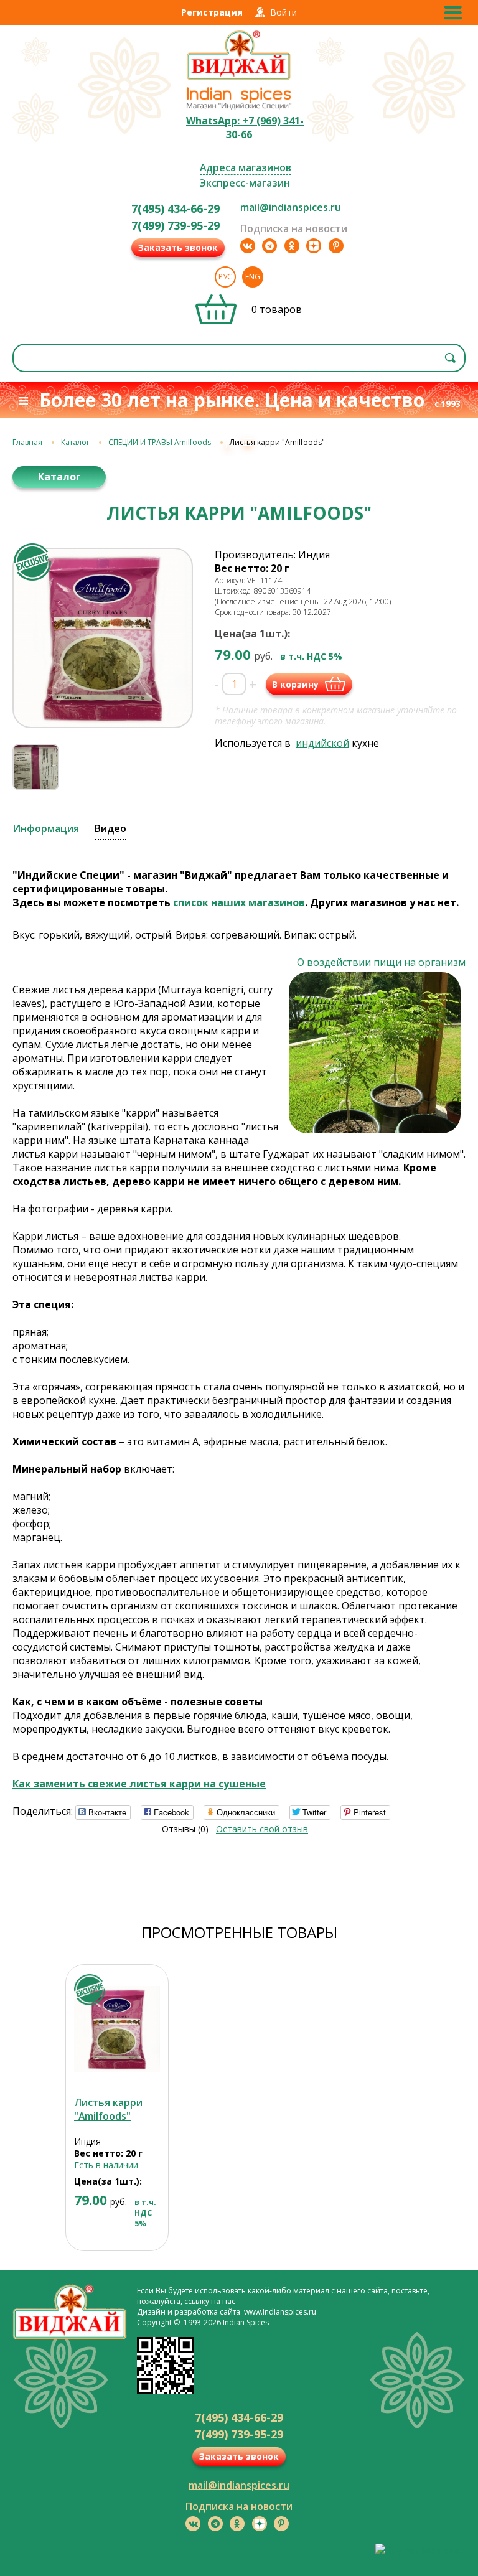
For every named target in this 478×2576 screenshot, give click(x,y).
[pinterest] (336, 246)
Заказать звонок (178, 247)
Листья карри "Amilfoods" (108, 2109)
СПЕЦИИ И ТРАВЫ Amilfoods (160, 442)
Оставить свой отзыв (262, 1829)
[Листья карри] (117, 2029)
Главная (27, 442)
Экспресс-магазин (245, 183)
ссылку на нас (210, 2301)
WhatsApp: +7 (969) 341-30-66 (245, 128)
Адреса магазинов (246, 167)
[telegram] (269, 246)
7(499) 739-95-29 (176, 225)
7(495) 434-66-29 (176, 208)
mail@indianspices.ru (291, 207)
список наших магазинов (239, 902)
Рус (225, 277)
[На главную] (239, 78)
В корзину (295, 684)
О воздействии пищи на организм (381, 962)
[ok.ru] (292, 246)
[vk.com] (248, 246)
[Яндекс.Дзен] (314, 246)
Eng (253, 277)
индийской (322, 743)
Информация (46, 828)
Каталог (75, 442)
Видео (110, 828)
